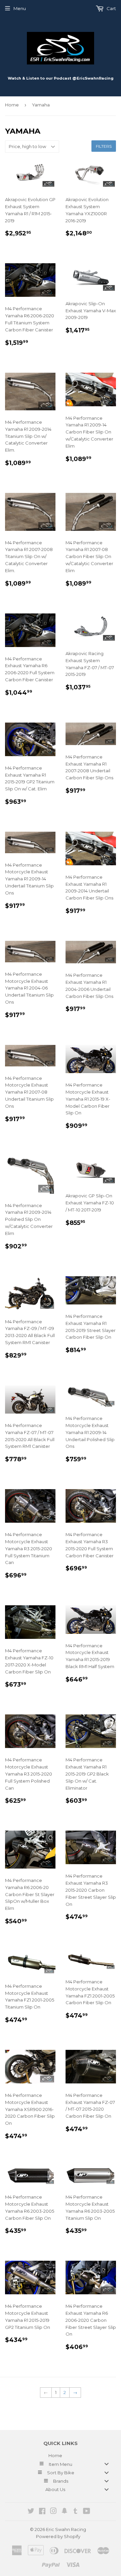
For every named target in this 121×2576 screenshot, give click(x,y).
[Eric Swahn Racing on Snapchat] (65, 2512)
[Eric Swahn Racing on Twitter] (31, 2512)
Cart (111, 8)
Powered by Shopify (58, 2536)
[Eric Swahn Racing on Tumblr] (75, 2512)
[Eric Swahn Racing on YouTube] (87, 2512)
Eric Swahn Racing (66, 2529)
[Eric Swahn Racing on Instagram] (53, 2512)
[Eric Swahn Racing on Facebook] (42, 2512)
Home (12, 105)
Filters (104, 146)
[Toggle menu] (107, 2464)
